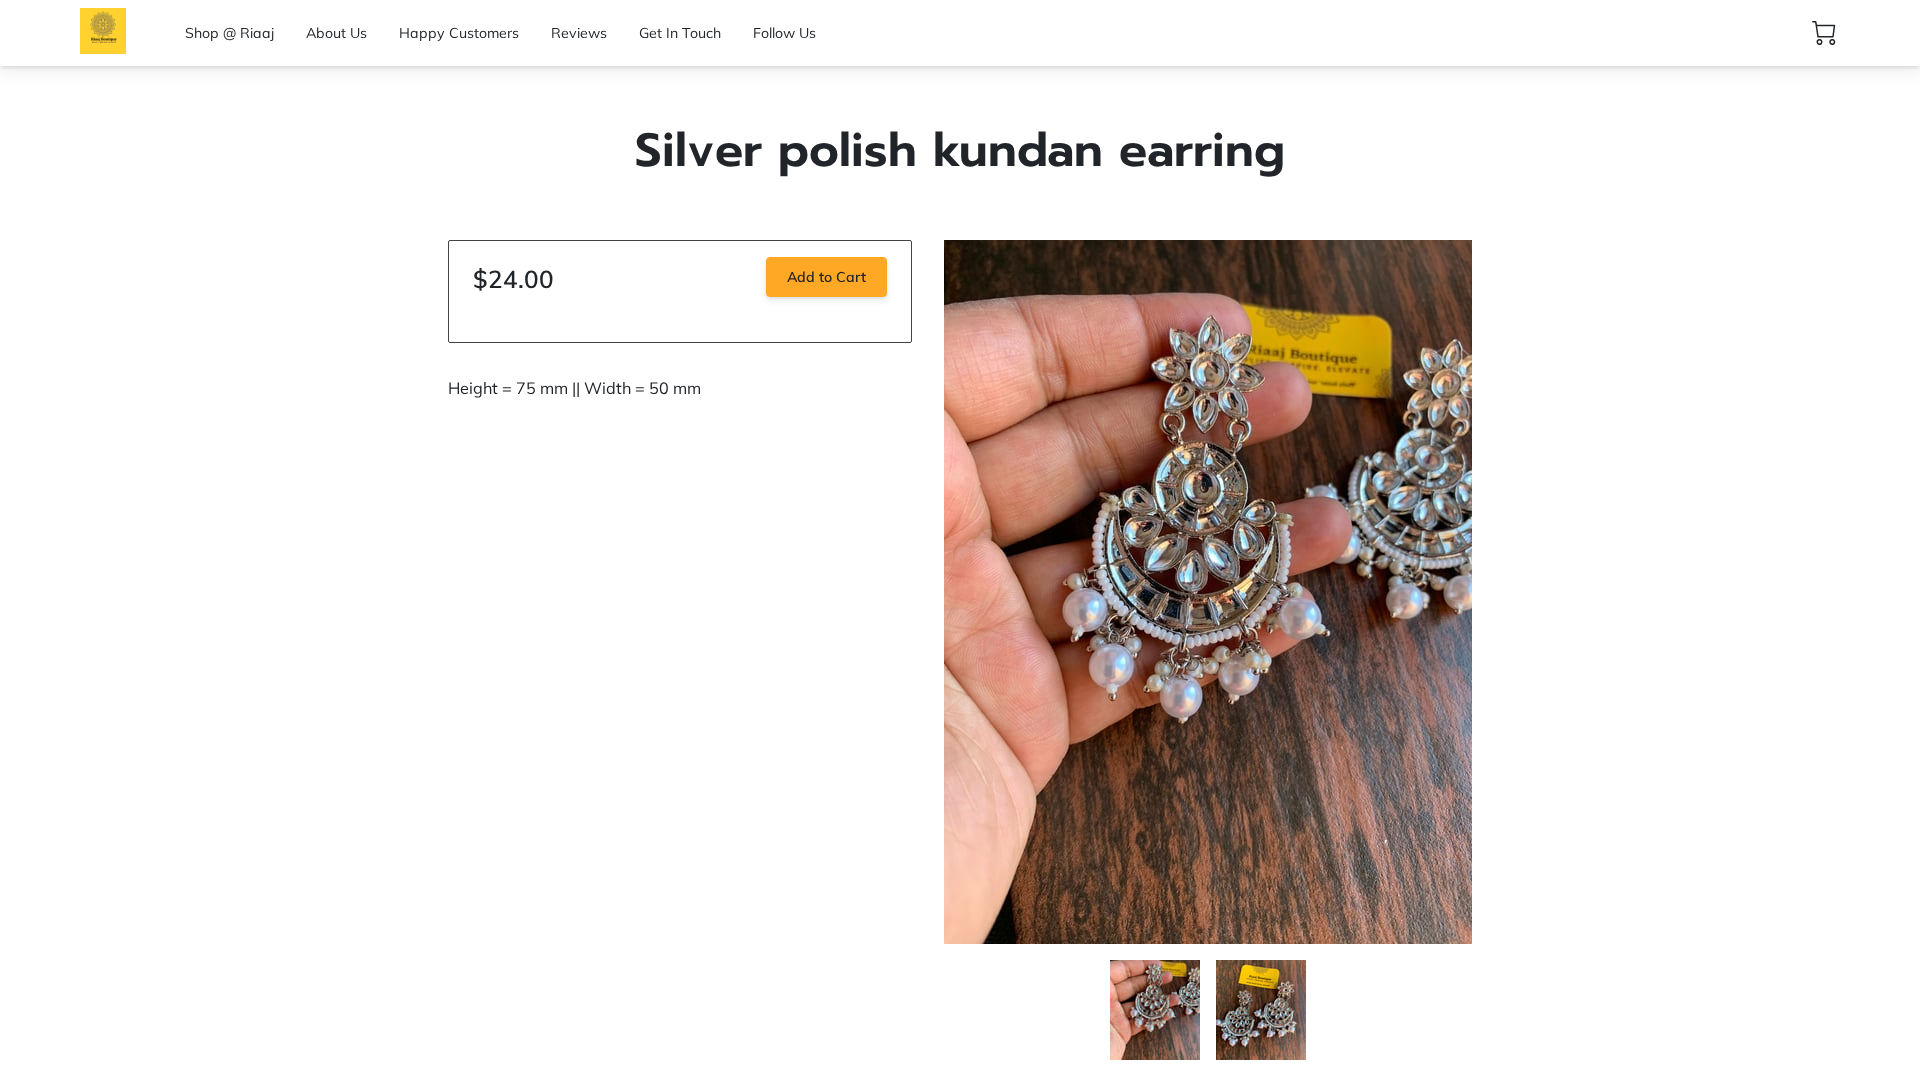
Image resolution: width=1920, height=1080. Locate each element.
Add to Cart (826, 277)
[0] (1824, 33)
